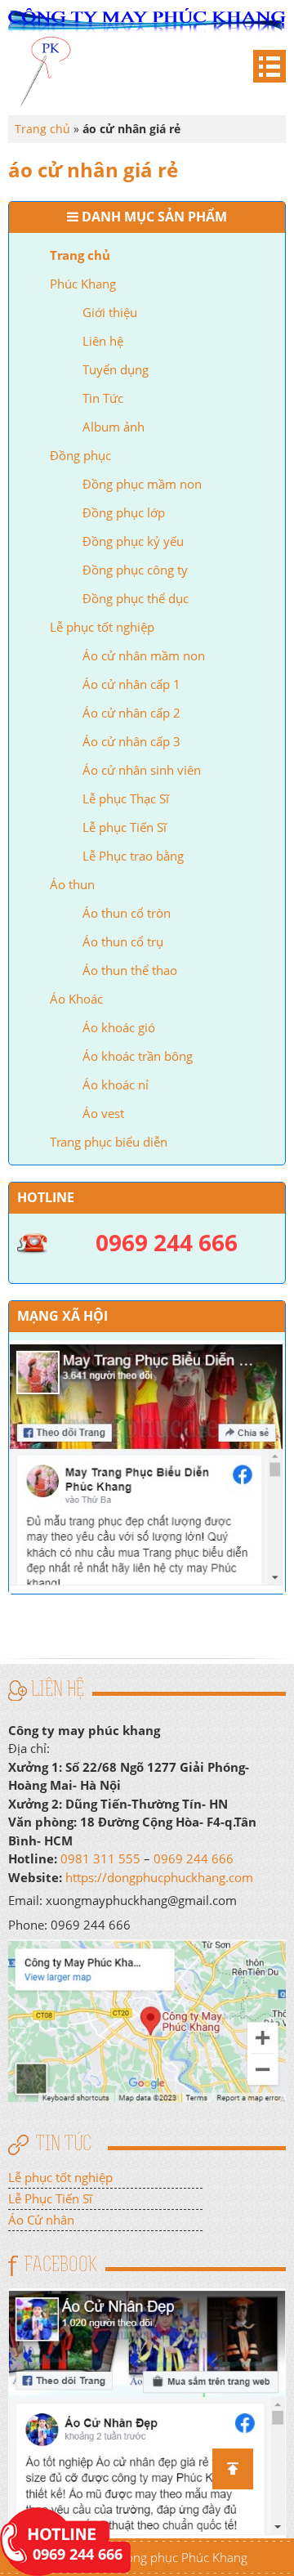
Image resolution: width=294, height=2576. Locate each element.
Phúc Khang (83, 284)
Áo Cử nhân (41, 2220)
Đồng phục (80, 455)
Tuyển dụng (116, 369)
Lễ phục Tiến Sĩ (125, 827)
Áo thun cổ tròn (127, 913)
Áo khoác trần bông (138, 1056)
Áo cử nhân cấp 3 (131, 741)
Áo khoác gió (119, 1027)
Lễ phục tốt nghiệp (102, 627)
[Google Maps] (147, 2019)
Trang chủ (80, 255)
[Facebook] (147, 2412)
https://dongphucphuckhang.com (159, 1877)
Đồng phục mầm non (142, 484)
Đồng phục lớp (124, 512)
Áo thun (72, 884)
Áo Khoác (76, 999)
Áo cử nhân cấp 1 (131, 684)
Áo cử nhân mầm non (144, 655)
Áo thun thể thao (130, 970)
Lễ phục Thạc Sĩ (126, 798)
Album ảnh (114, 427)
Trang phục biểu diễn (109, 1142)
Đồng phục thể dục (136, 598)
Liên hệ (103, 341)
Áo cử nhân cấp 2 (131, 713)
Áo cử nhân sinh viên (142, 770)
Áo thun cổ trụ (123, 941)
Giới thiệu (110, 312)
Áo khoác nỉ (116, 1085)
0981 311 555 (100, 1858)
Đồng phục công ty (135, 570)
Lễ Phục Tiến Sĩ (50, 2198)
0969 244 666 (194, 1858)
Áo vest (103, 1113)
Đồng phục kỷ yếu (133, 541)
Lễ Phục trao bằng (133, 856)
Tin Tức (103, 398)
